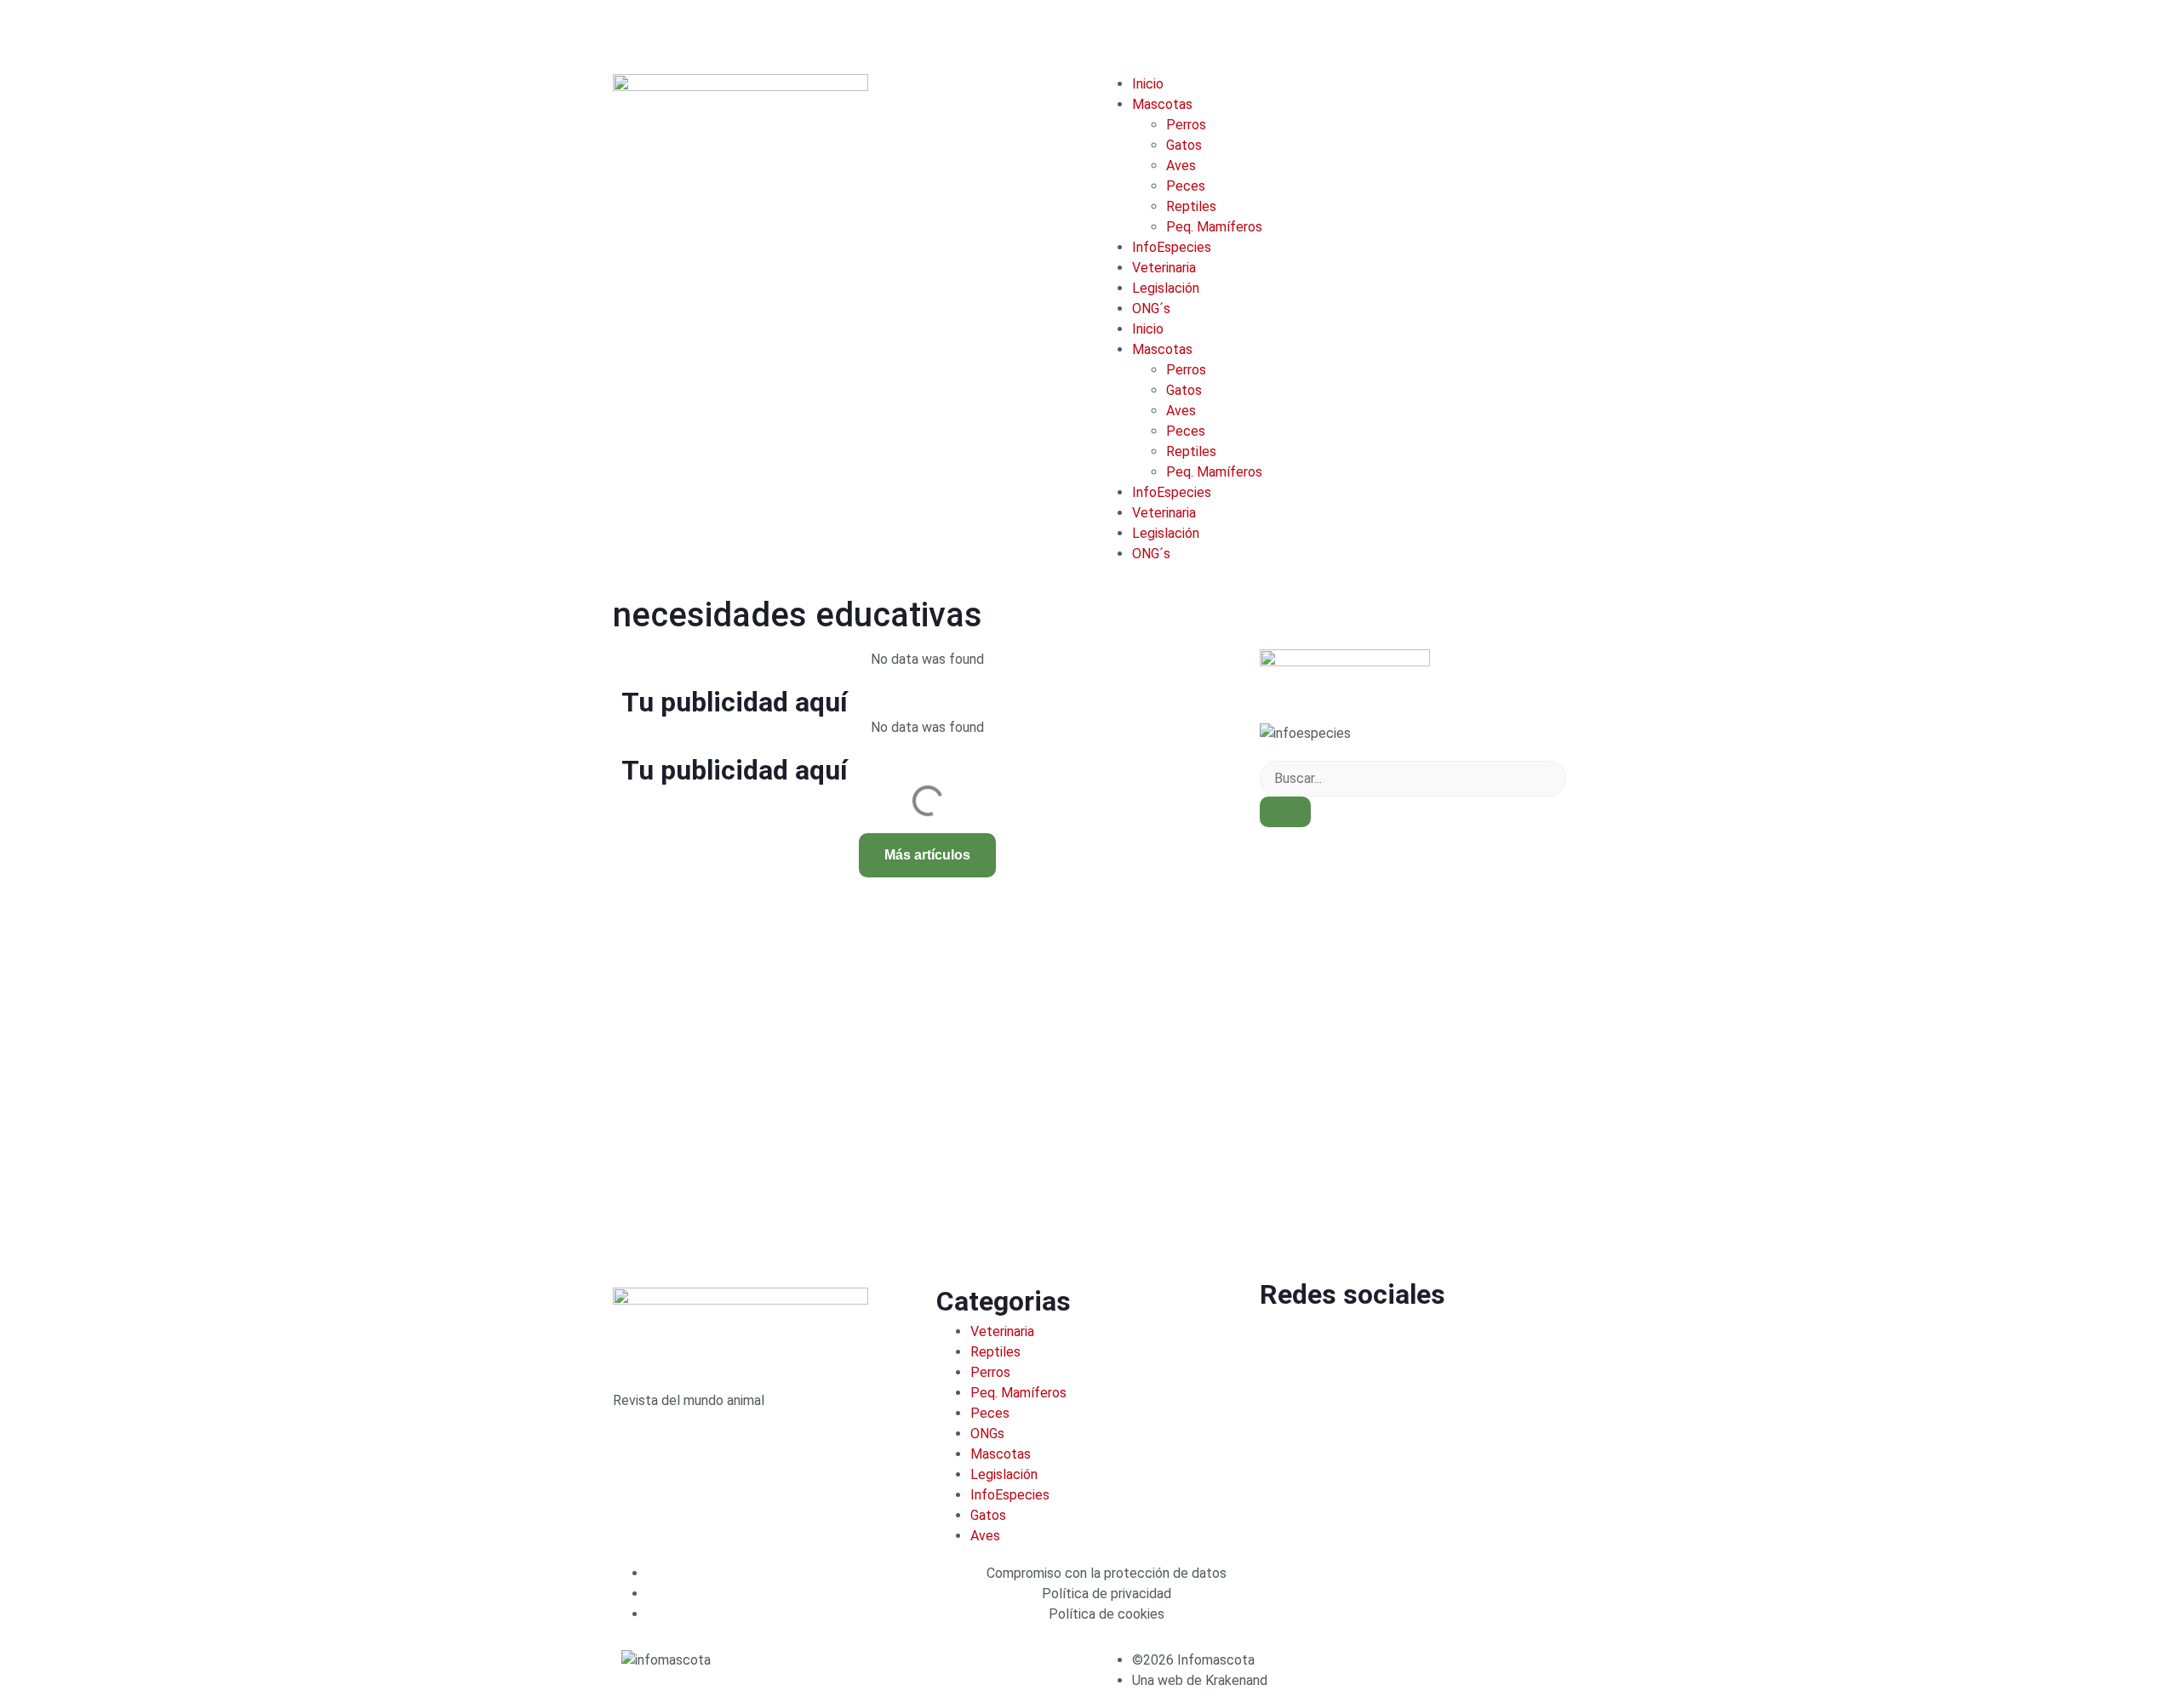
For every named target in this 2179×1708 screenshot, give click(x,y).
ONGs (987, 1434)
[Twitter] (1327, 1340)
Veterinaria (1164, 268)
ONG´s (1151, 308)
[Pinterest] (1465, 1340)
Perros (1186, 125)
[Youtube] (1419, 1340)
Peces (1186, 186)
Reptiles (1191, 206)
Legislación (1166, 288)
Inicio (1148, 84)
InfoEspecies (1172, 247)
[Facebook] (1281, 1340)
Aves (1181, 166)
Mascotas (1162, 104)
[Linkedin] (1373, 1340)
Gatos (1184, 145)
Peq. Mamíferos (1214, 227)
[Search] (1285, 812)
